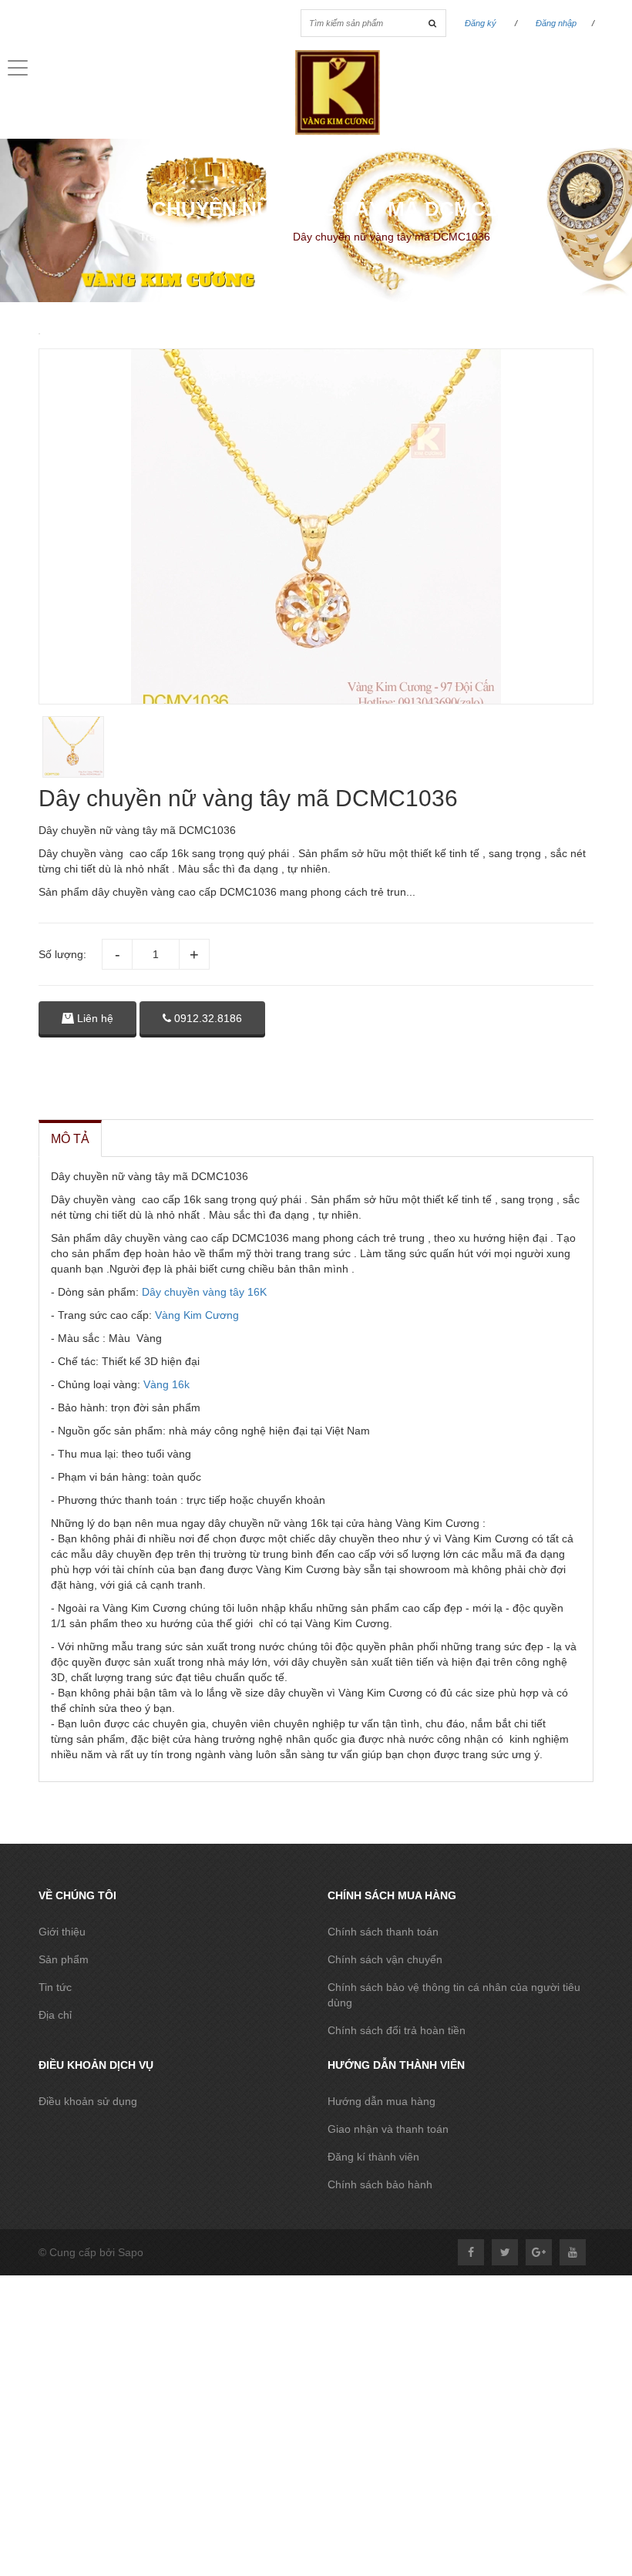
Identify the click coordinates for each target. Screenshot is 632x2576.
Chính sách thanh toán (383, 1932)
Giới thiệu (62, 1932)
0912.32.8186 (207, 1018)
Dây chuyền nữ (243, 237)
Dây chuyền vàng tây (193, 1292)
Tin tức (55, 1987)
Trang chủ (164, 237)
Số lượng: (62, 954)
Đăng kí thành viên (373, 2157)
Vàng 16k (165, 1384)
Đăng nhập (556, 23)
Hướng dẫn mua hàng (382, 2101)
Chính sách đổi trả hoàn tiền (397, 2030)
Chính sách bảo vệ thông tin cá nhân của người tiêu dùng (454, 1995)
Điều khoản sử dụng (88, 2101)
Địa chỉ (55, 2015)
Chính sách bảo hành (380, 2184)
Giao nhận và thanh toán (388, 2129)
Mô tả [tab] (70, 1139)
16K (257, 1292)
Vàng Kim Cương (197, 1315)
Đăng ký (481, 23)
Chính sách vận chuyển (385, 1959)
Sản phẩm (64, 1959)
